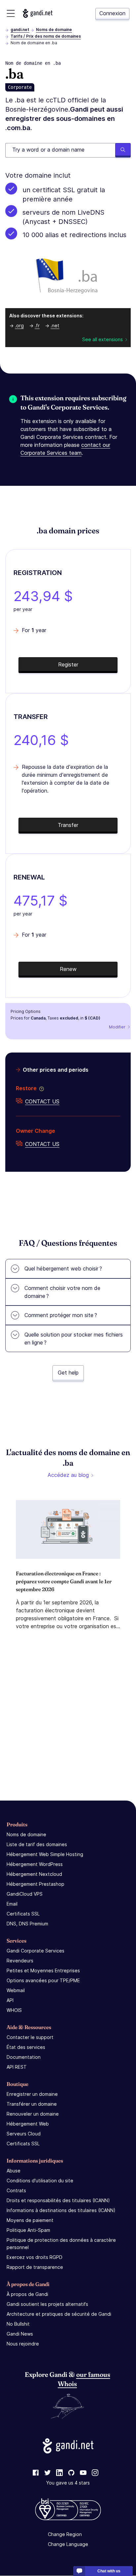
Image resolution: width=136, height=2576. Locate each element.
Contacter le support (30, 2037)
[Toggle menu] (11, 13)
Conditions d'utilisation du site (40, 2181)
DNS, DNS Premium (27, 1924)
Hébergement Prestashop (35, 1884)
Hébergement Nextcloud (34, 1874)
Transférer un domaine (32, 2104)
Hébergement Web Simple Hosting (45, 1854)
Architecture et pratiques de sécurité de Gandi (59, 2314)
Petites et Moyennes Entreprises (43, 1970)
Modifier (117, 1027)
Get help (68, 1373)
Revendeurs (20, 1961)
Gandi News (20, 2334)
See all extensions (102, 339)
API (10, 2000)
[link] (36, 2473)
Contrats (16, 2190)
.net (55, 325)
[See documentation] (40, 1088)
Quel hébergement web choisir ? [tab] (63, 1269)
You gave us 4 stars (68, 2483)
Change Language (68, 2544)
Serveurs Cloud (24, 2134)
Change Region (65, 2535)
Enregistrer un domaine (32, 2094)
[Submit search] (123, 150)
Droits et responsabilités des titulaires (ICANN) (58, 2200)
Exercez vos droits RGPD (34, 2257)
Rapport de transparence (35, 2267)
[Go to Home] (38, 13)
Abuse (14, 2171)
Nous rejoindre (23, 2344)
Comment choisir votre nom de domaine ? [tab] (62, 1292)
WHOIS (14, 2010)
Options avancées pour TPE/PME (43, 1980)
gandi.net (20, 30)
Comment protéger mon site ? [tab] (61, 1315)
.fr (37, 325)
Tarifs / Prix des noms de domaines (46, 36)
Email (12, 1904)
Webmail (16, 1990)
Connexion (112, 13)
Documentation (24, 2057)
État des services (26, 2047)
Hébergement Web (28, 2124)
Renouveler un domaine (33, 2114)
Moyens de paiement (30, 2220)
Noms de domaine (54, 30)
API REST (17, 2067)
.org (19, 325)
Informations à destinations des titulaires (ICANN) (61, 2210)
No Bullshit (18, 2324)
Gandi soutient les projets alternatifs (47, 2304)
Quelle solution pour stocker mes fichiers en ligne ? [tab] (74, 1339)
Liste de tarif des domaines (37, 1844)
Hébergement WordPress (35, 1864)
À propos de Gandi (27, 2294)
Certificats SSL (23, 1914)
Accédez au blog (68, 1475)
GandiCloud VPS (25, 1894)
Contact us (42, 1101)
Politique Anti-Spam (28, 2230)
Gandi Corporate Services (35, 1951)
